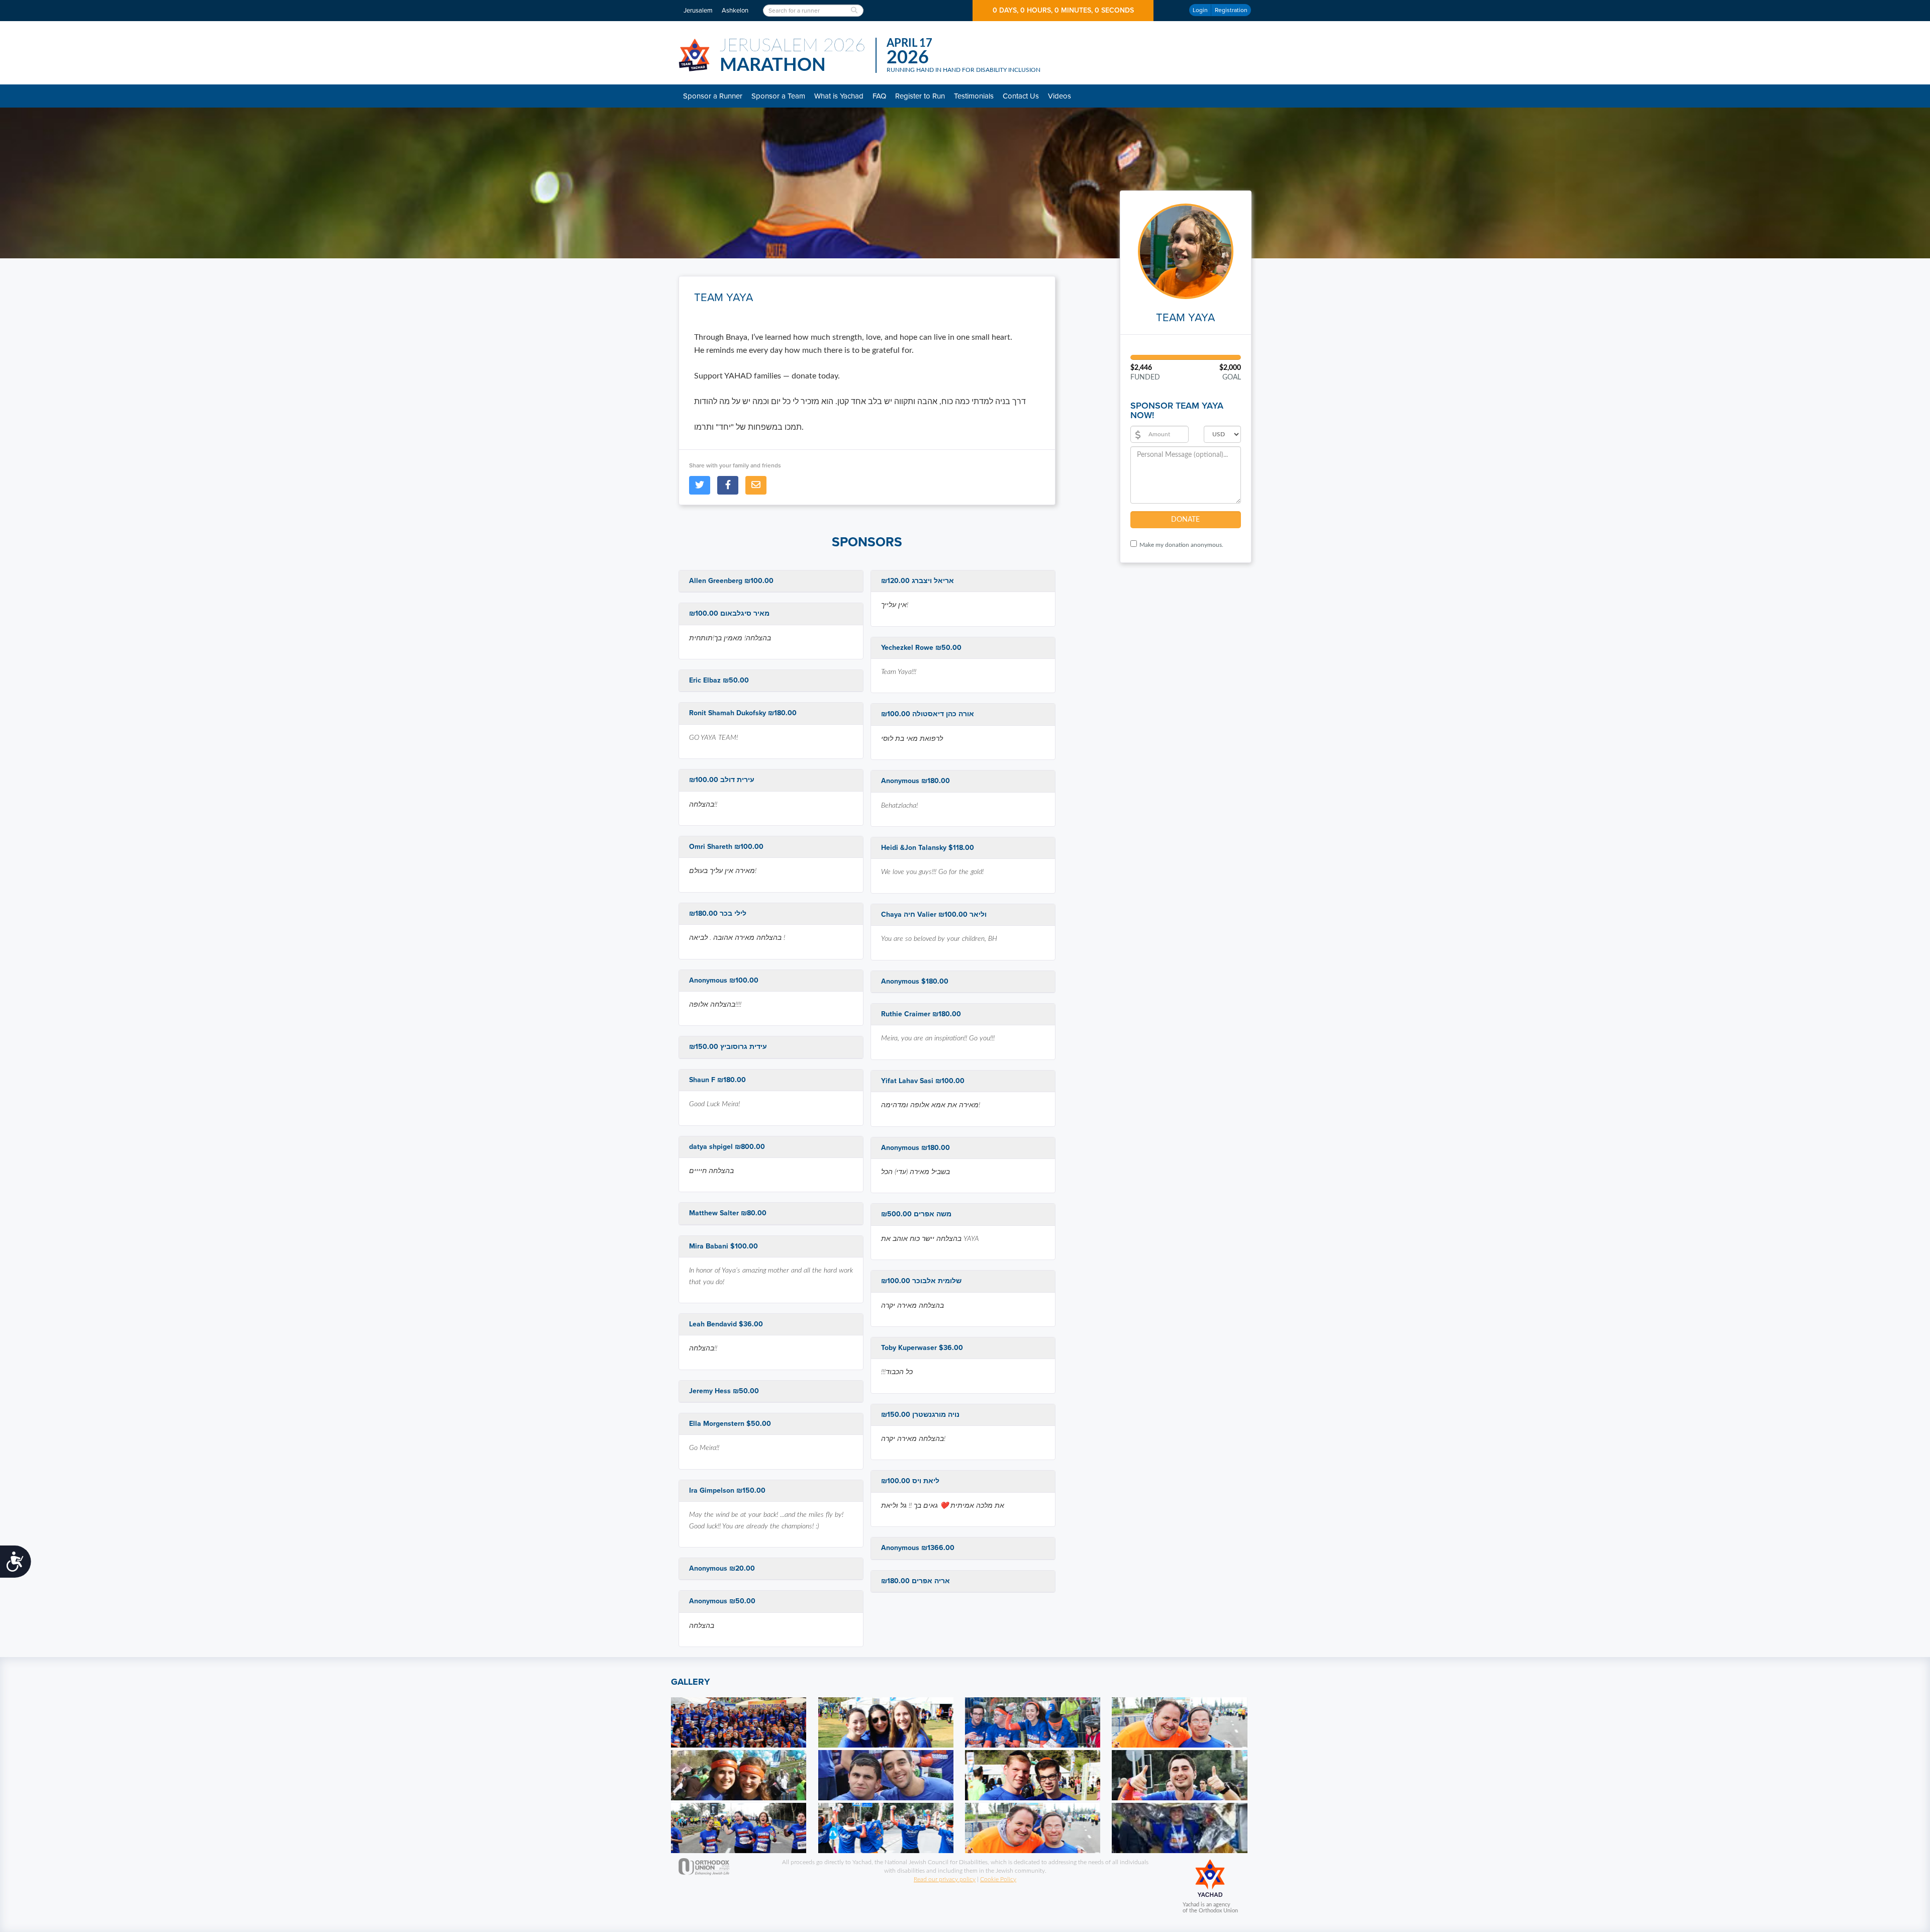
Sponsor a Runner (713, 96)
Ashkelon (735, 11)
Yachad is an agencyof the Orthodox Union (1210, 1908)
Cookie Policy (998, 1879)
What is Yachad (839, 96)
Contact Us (1021, 96)
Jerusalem (698, 11)
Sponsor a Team (778, 96)
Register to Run (920, 96)
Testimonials (974, 96)
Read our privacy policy (945, 1879)
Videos (1059, 96)
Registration (1231, 10)
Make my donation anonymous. (1181, 545)
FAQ (879, 96)
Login (1200, 10)
